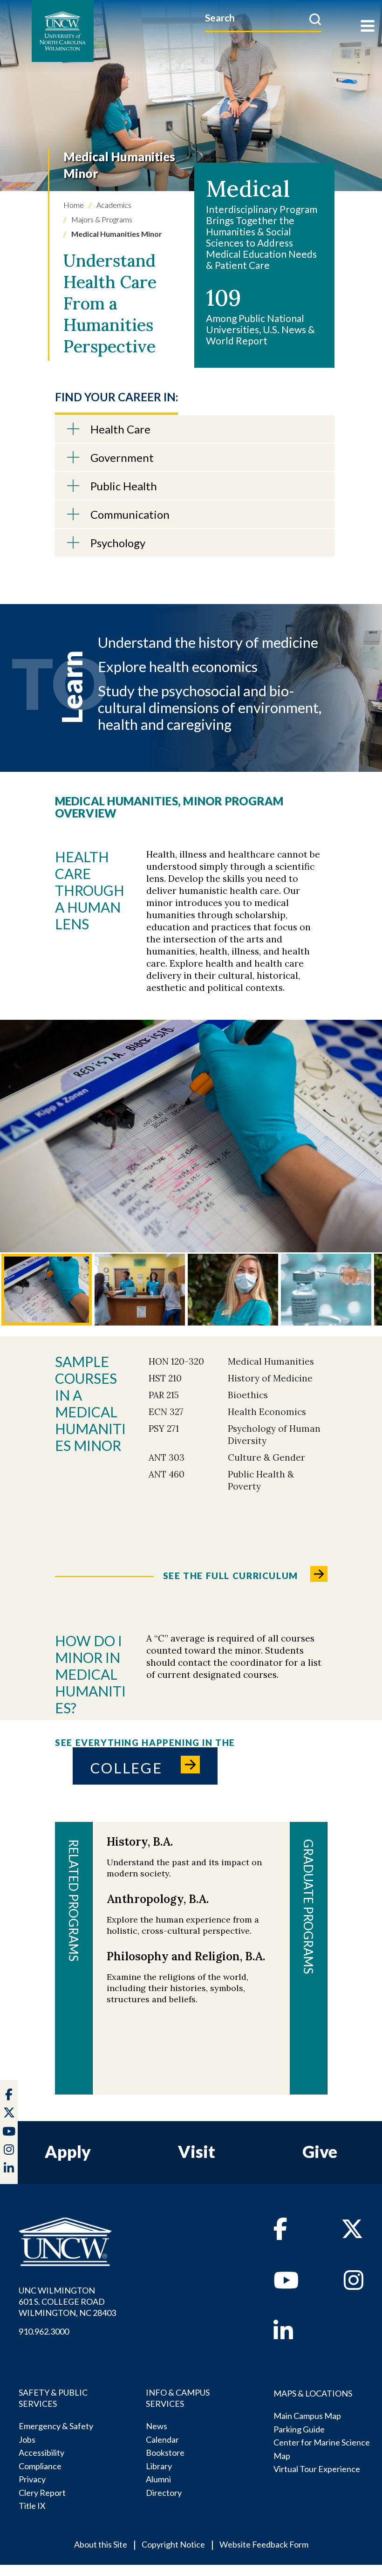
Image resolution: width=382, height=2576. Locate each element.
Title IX (32, 2506)
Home (74, 205)
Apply (68, 2151)
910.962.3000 (44, 2331)
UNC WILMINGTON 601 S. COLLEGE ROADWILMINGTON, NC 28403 (67, 2301)
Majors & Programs (101, 219)
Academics (113, 205)
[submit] (315, 19)
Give (320, 2151)
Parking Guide (299, 2429)
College (126, 1768)
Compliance (40, 2466)
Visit (197, 2151)
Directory (164, 2493)
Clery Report (42, 2493)
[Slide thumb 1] (47, 1290)
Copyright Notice (173, 2544)
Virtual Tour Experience (317, 2469)
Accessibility (41, 2452)
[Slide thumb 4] (326, 1290)
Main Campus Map (307, 2416)
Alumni (158, 2479)
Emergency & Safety (56, 2426)
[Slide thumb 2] (140, 1290)
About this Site (101, 2544)
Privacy (32, 2479)
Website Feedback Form (264, 2544)
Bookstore (165, 2452)
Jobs (27, 2439)
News (157, 2426)
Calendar (162, 2439)
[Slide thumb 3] (233, 1290)
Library (159, 2466)
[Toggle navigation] (368, 27)
